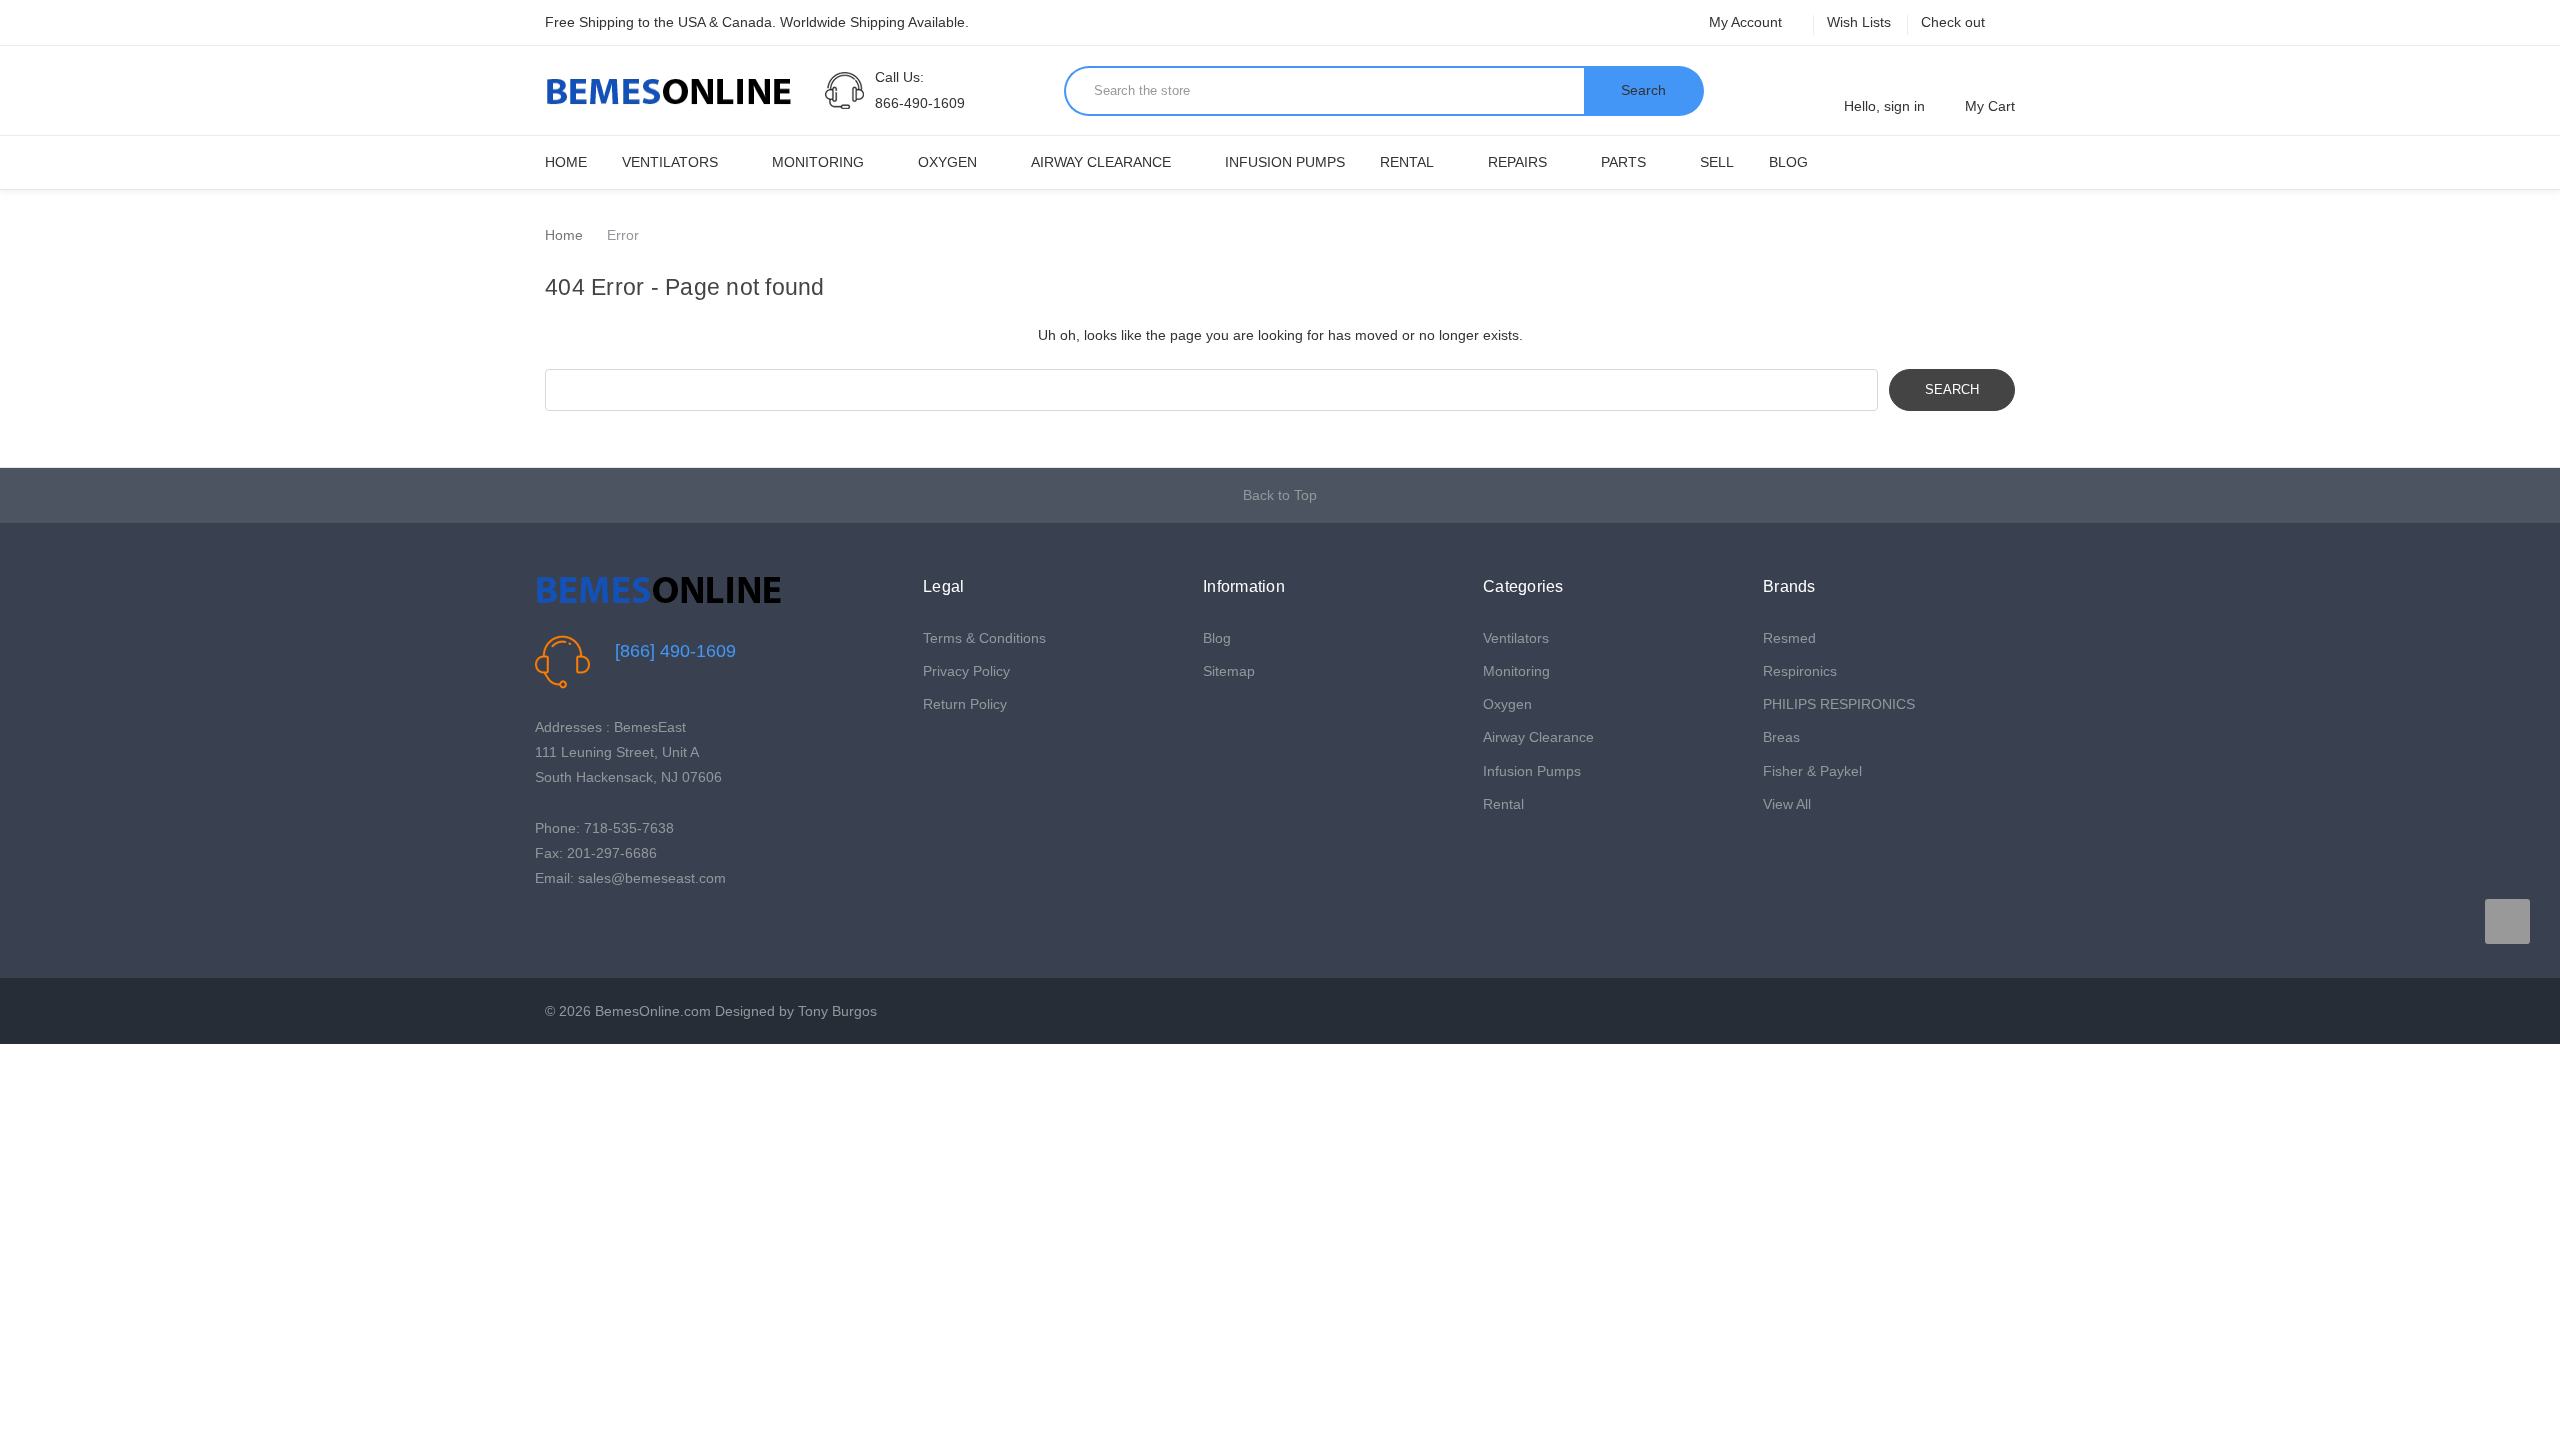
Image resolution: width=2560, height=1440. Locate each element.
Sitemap (1229, 671)
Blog (1788, 162)
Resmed (1789, 638)
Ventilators (670, 162)
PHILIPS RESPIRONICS (1839, 704)
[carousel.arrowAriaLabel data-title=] (2507, 921)
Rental (1407, 162)
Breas (1781, 737)
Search (1643, 90)
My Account (1747, 22)
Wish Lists (1859, 22)
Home (566, 162)
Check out (1953, 22)
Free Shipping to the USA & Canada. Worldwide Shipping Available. (757, 22)
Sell (1717, 162)
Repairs (1517, 162)
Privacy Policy (966, 671)
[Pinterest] (607, 929)
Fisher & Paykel (1812, 771)
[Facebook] (545, 929)
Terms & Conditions (984, 638)
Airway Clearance (1101, 162)
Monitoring (818, 162)
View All (1787, 804)
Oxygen (947, 162)
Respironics (1800, 671)
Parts (1623, 162)
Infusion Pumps (1285, 162)
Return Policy (965, 704)
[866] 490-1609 (675, 651)
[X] (576, 929)
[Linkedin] (638, 929)
